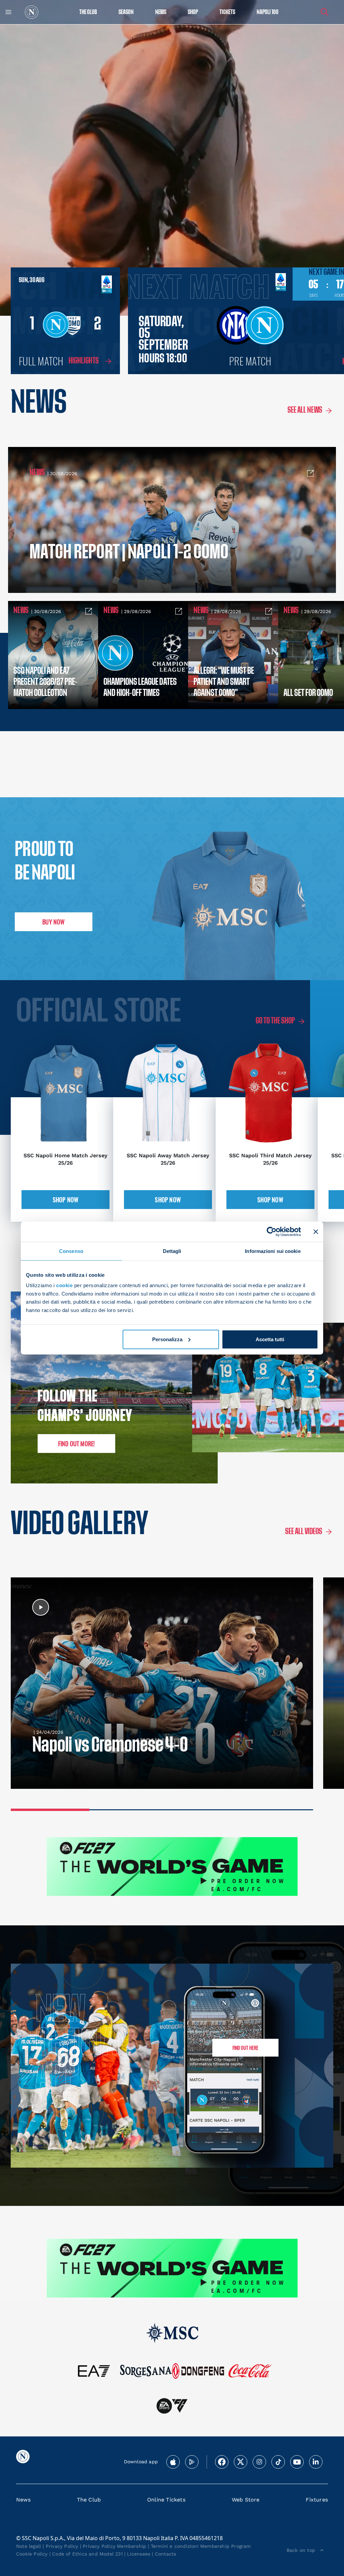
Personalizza (167, 1339)
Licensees (139, 2554)
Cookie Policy (32, 2554)
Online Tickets (166, 2500)
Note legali (29, 2546)
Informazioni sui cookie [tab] (273, 1251)
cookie (64, 1285)
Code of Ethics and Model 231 (87, 2554)
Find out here (245, 2048)
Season (126, 12)
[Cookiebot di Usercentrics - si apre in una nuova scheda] (272, 1231)
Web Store (246, 2500)
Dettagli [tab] (172, 1251)
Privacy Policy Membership (114, 2546)
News (23, 2500)
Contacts (166, 2554)
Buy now (53, 922)
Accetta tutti (270, 1339)
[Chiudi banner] (316, 1231)
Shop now (66, 1200)
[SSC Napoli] (32, 12)
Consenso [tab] (71, 1251)
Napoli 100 (268, 12)
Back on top (301, 2550)
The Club (89, 2500)
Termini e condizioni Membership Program (201, 2546)
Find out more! (77, 1444)
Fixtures (317, 2500)
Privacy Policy (62, 2546)
